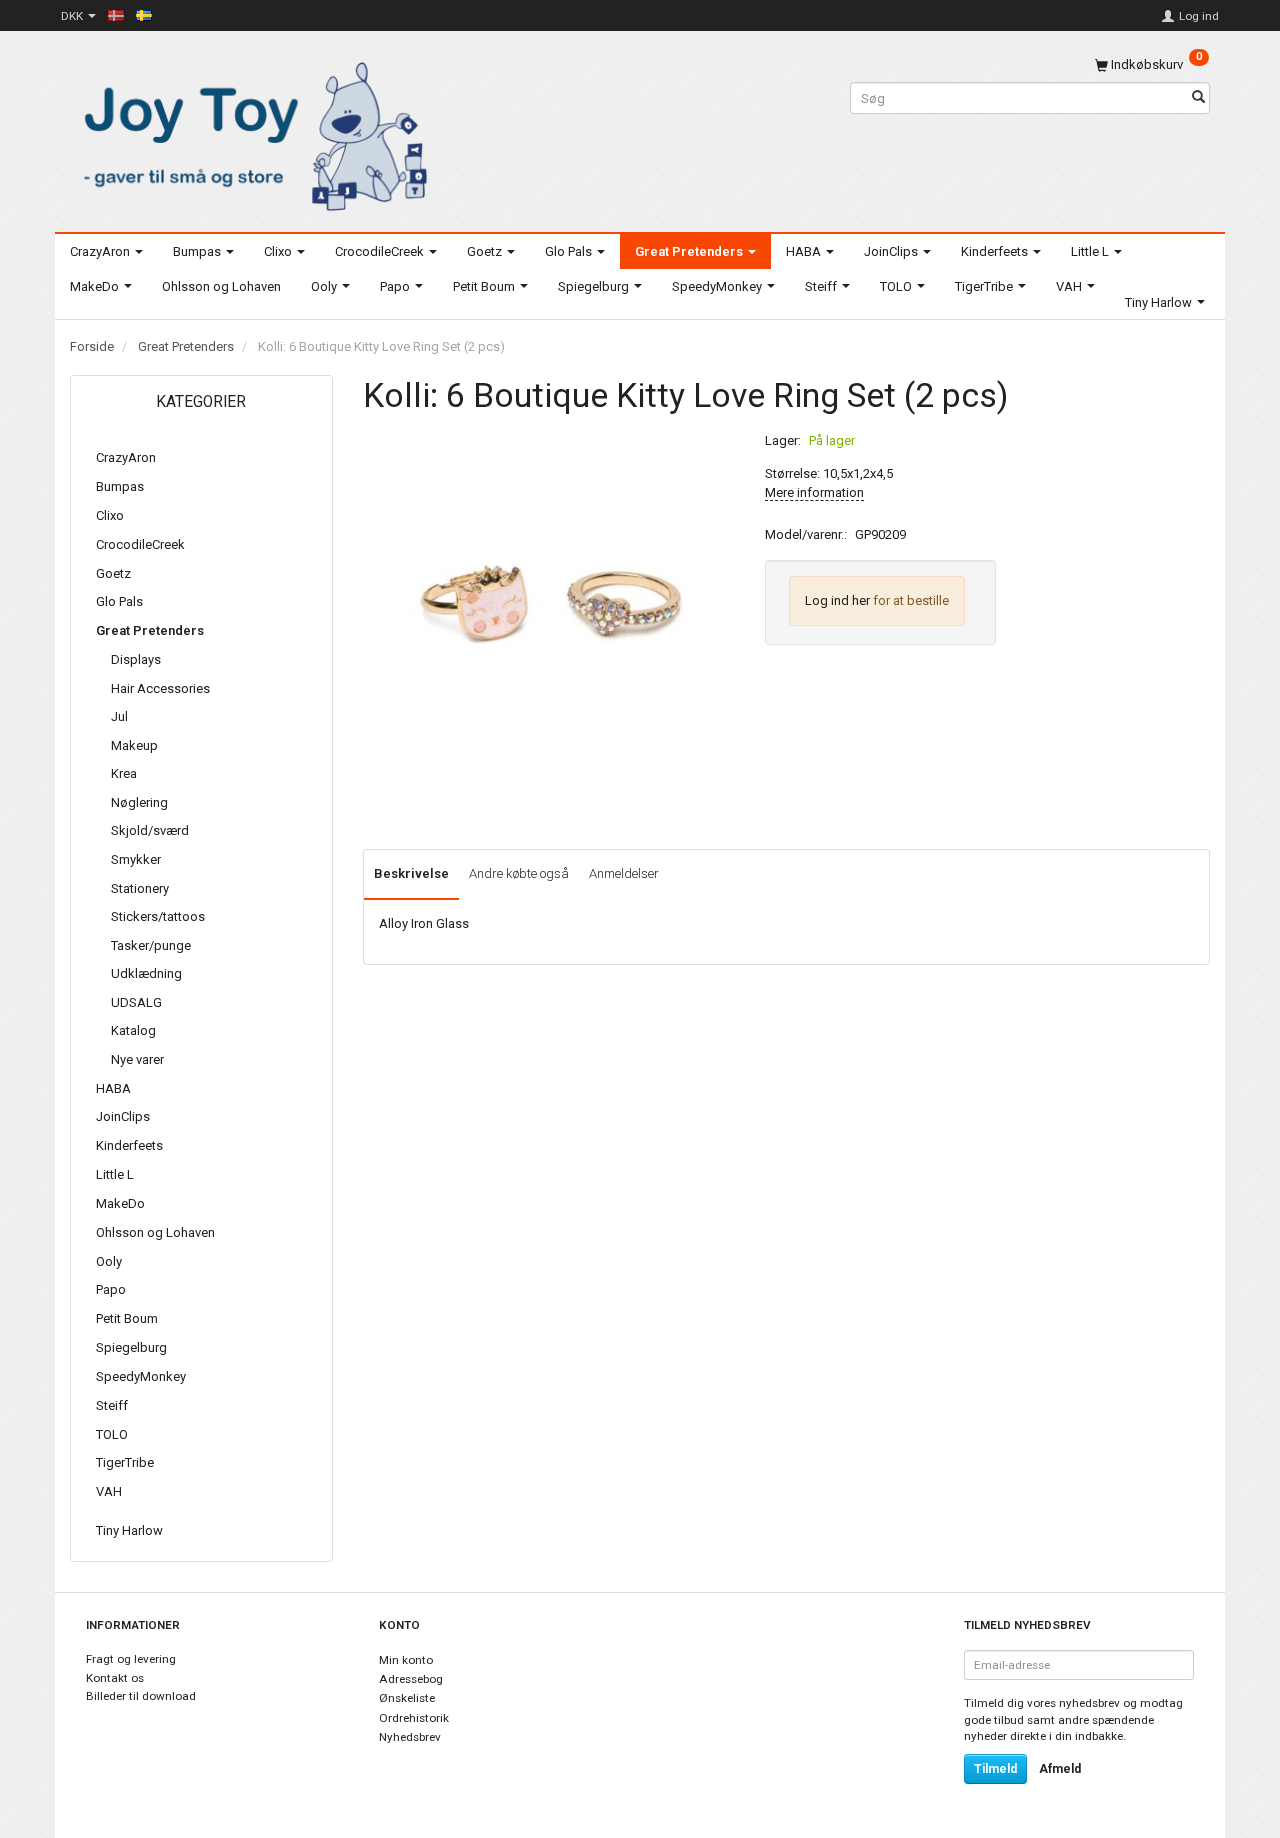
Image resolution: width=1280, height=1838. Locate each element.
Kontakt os (115, 1678)
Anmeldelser (624, 873)
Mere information (814, 492)
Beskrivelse (411, 873)
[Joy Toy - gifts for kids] (250, 132)
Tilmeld (995, 1769)
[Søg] (1198, 98)
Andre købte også (519, 873)
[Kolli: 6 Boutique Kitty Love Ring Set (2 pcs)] (549, 603)
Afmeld (1060, 1769)
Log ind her (837, 600)
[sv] (144, 15)
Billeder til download (141, 1696)
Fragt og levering (131, 1659)
